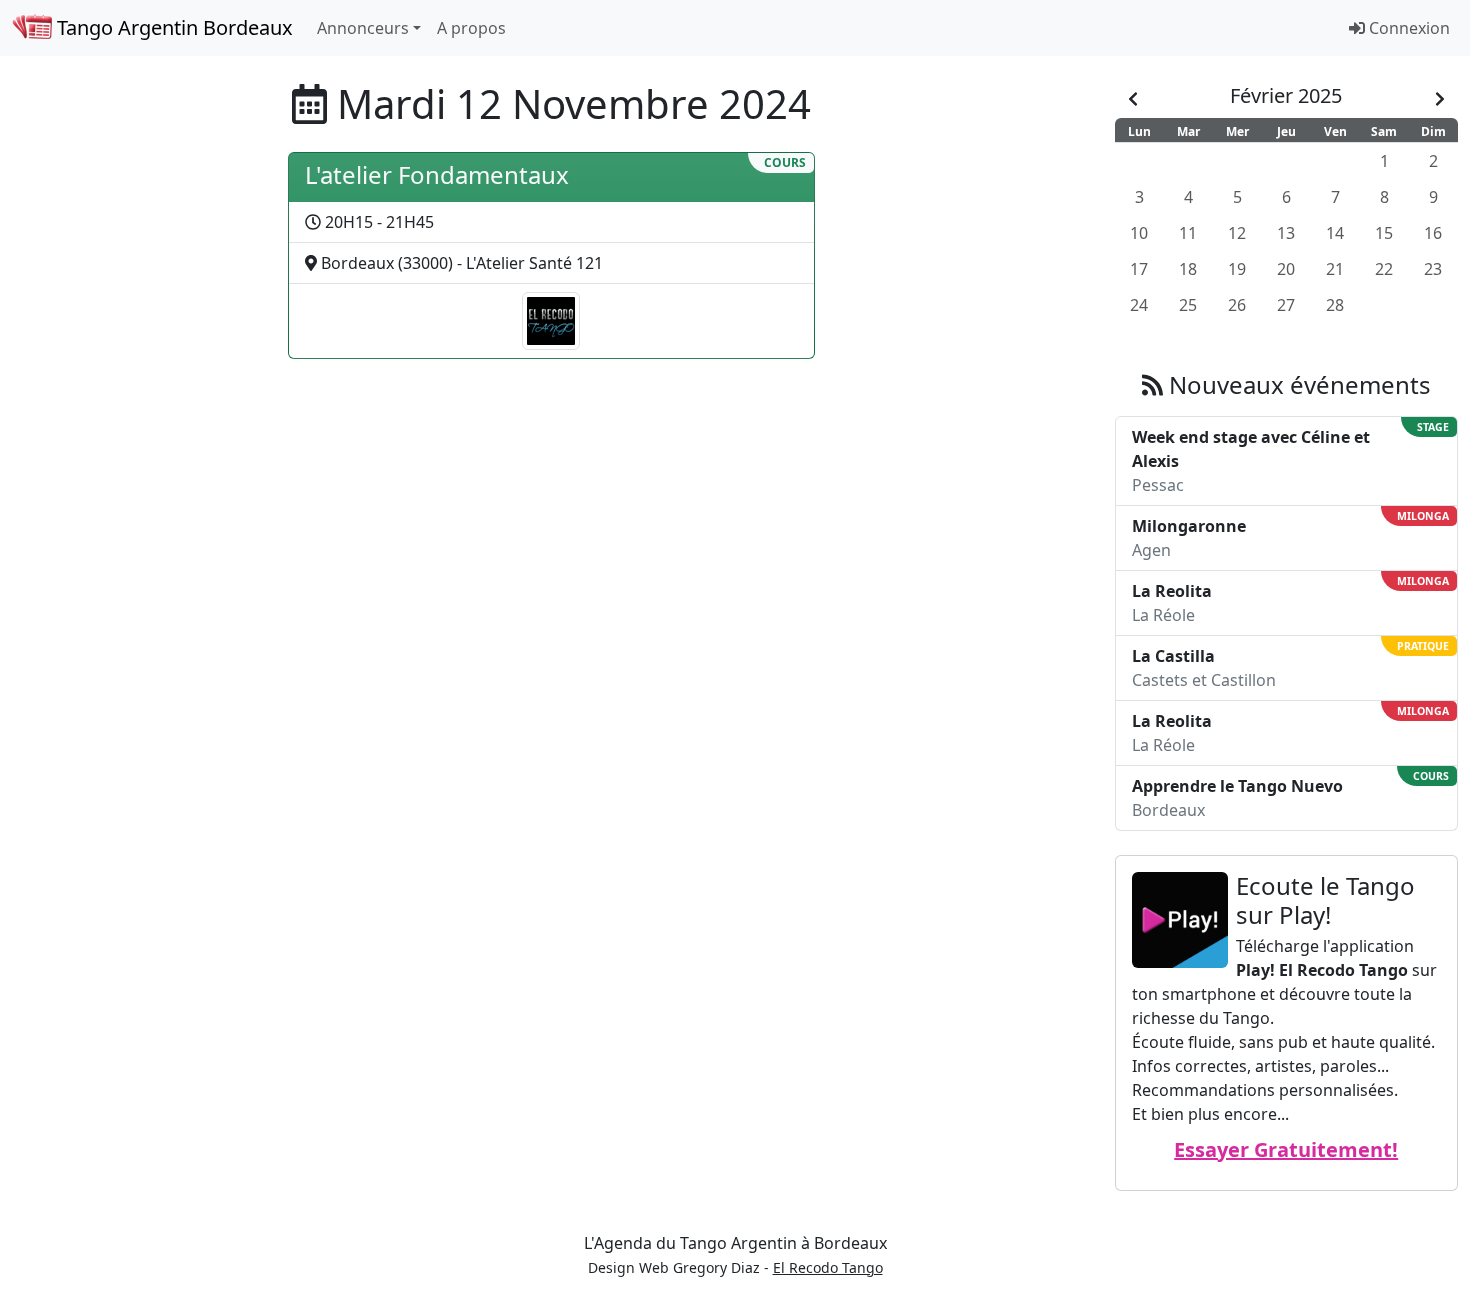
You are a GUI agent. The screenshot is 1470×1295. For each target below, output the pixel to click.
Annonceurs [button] (363, 28)
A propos (471, 28)
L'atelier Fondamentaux (437, 174)
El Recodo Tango (828, 1267)
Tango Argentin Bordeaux (172, 27)
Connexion (1407, 28)
